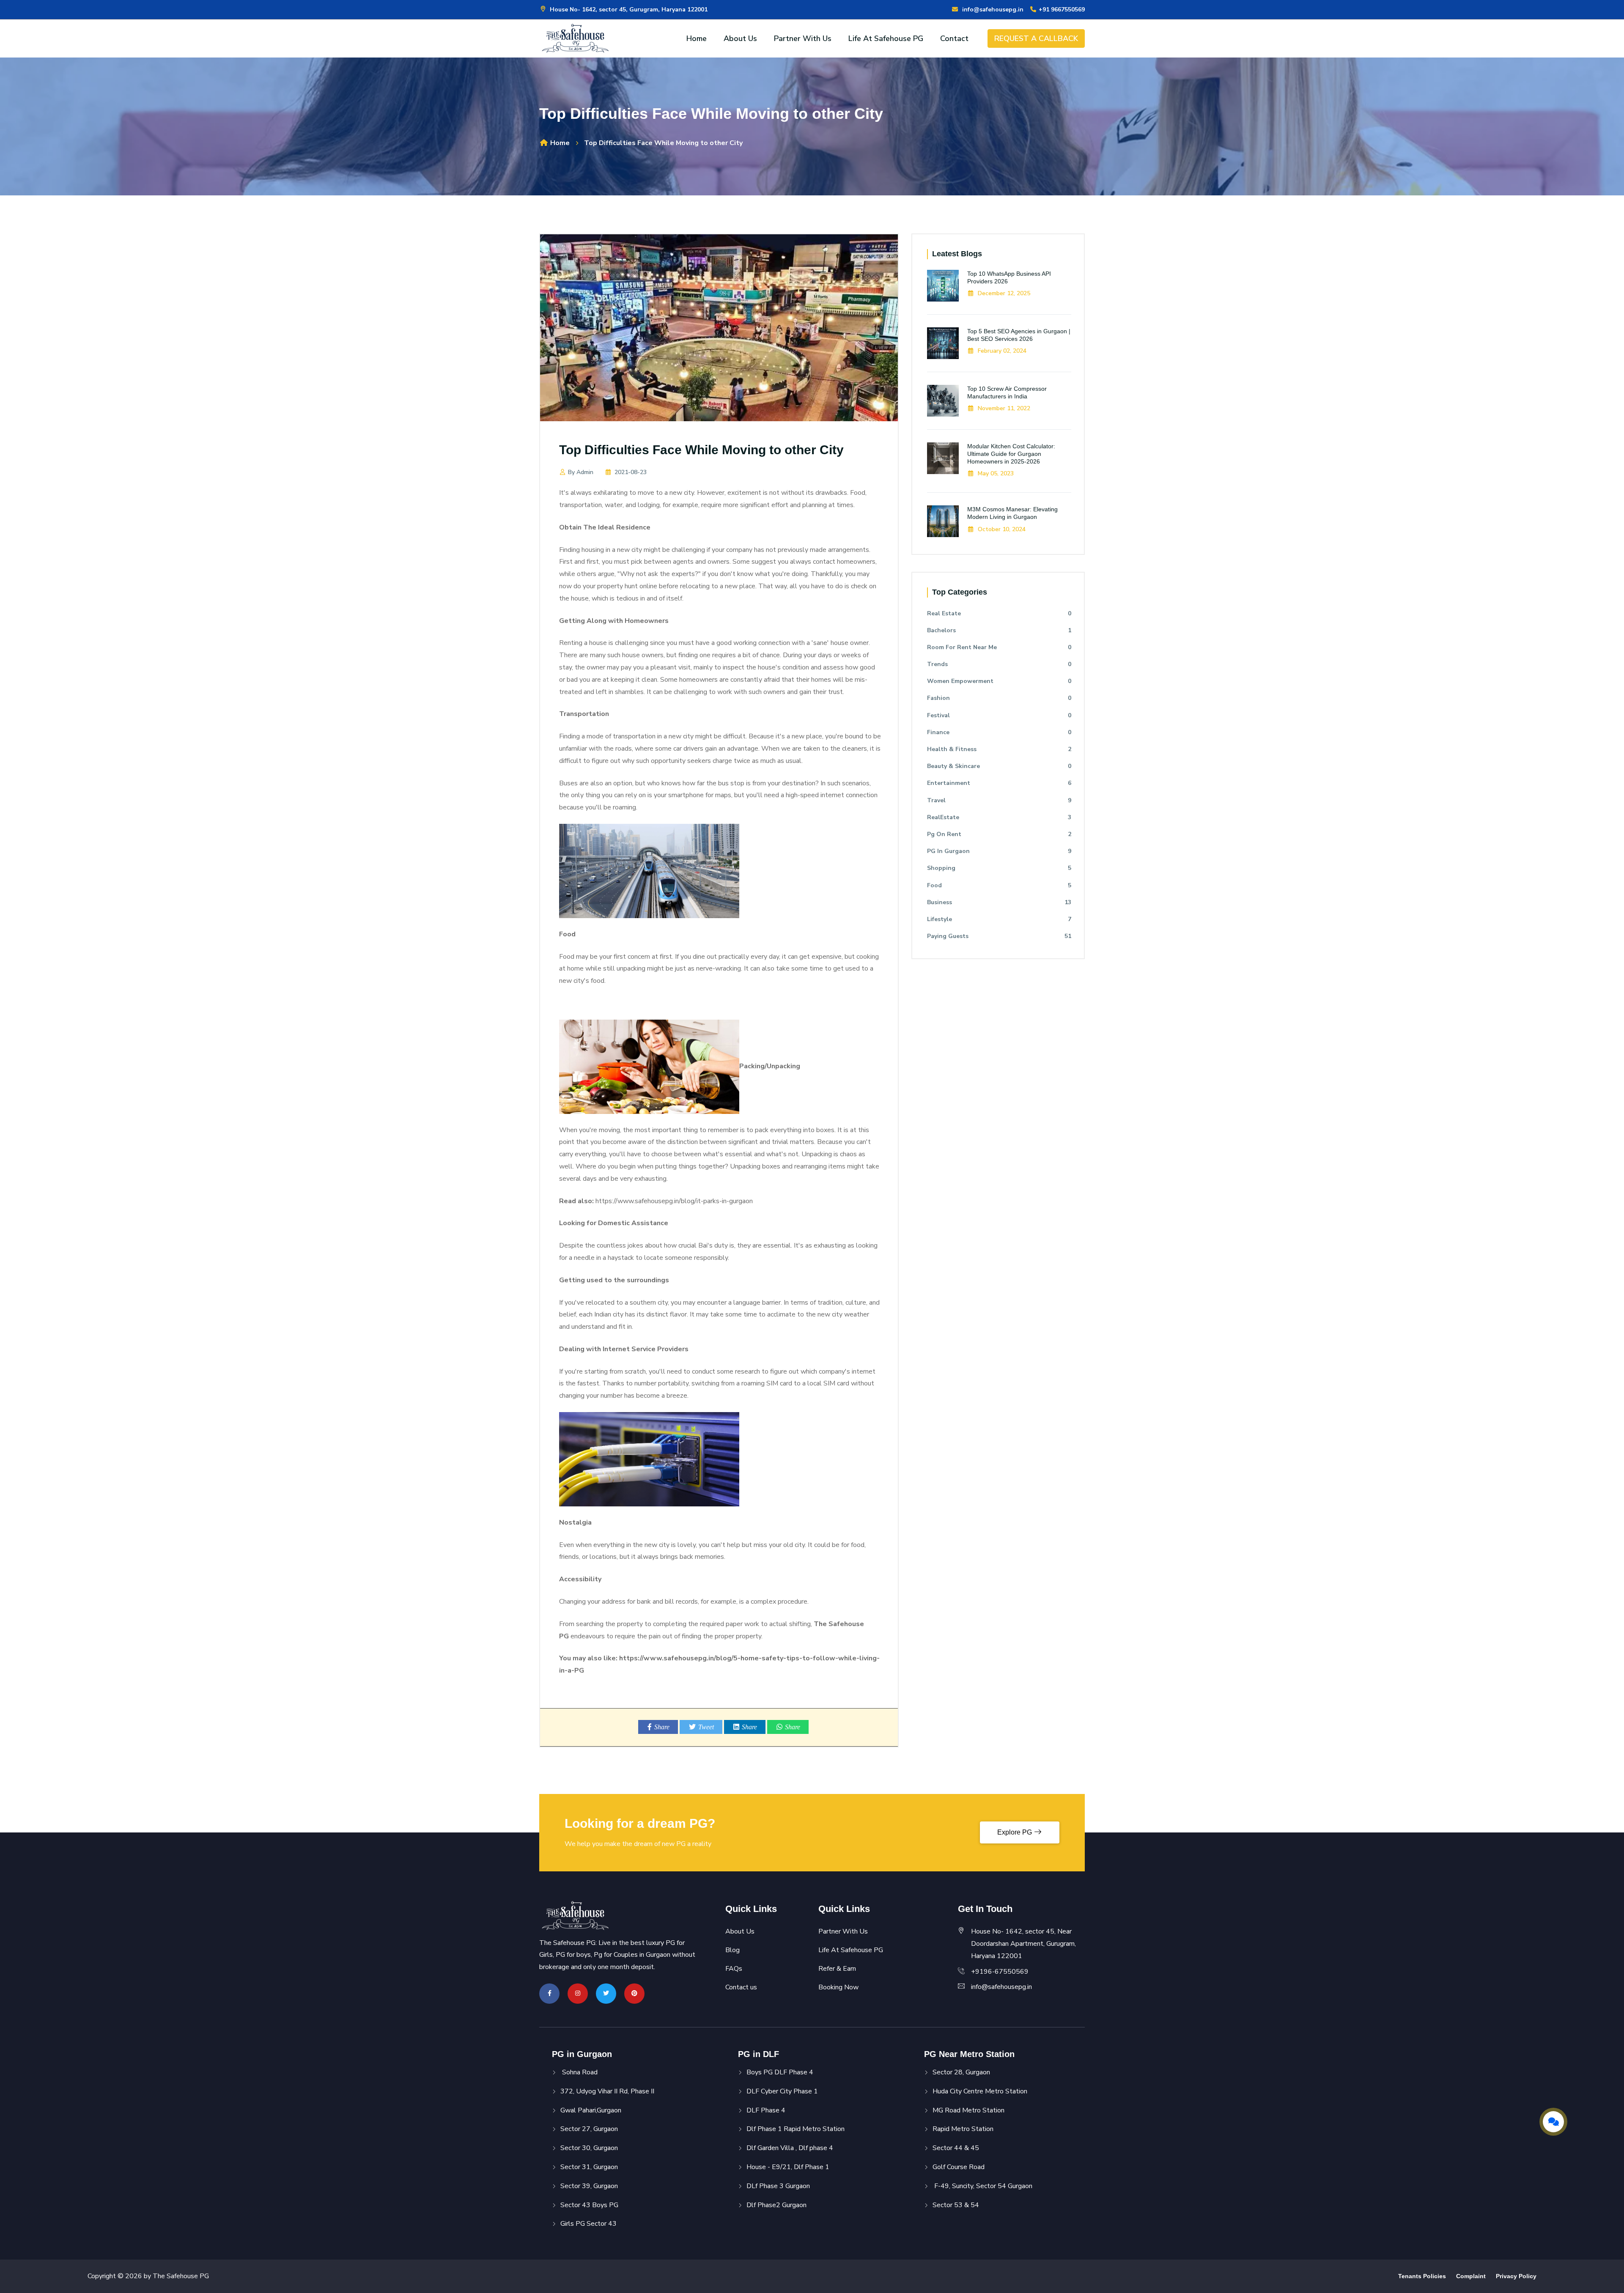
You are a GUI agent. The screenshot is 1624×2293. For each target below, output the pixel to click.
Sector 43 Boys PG (589, 2205)
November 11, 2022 (1003, 408)
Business (999, 902)
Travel (999, 800)
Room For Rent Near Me (999, 647)
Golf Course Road (959, 2167)
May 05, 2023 (995, 473)
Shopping (999, 868)
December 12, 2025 (1003, 293)
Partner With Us (803, 38)
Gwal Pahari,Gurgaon (591, 2110)
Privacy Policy (1516, 2276)
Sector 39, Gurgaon (589, 2186)
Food (999, 885)
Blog (732, 1950)
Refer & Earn (837, 1969)
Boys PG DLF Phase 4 (780, 2072)
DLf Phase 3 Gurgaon (778, 2186)
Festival (999, 715)
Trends (999, 664)
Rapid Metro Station (963, 2129)
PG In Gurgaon (999, 851)
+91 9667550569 (1061, 10)
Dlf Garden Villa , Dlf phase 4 (790, 2148)
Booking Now (838, 1987)
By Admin (581, 472)
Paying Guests (999, 936)
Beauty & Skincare (999, 766)
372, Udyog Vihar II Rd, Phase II (607, 2091)
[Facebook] (550, 1993)
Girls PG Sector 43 (588, 2224)
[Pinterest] (634, 1993)
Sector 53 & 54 (956, 2205)
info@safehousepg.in (991, 10)
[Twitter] (606, 1993)
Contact (954, 38)
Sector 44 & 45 (956, 2148)
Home (697, 38)
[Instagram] (578, 1993)
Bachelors (999, 630)
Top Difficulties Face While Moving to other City (701, 450)
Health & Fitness (999, 749)
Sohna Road (579, 2072)
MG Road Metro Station (968, 2110)
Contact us (741, 1987)
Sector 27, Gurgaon (589, 2129)
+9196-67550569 (1000, 1972)
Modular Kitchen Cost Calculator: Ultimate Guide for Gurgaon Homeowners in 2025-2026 (1011, 454)
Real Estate (999, 613)
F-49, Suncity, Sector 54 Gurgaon (982, 2186)
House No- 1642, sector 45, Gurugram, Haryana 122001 (628, 10)
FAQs (734, 1969)
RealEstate (999, 817)
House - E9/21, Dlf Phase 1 (788, 2167)
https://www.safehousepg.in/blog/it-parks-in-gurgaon (674, 1201)
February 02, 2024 (1001, 351)
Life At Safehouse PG (886, 38)
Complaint (1471, 2276)
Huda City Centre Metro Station (980, 2091)
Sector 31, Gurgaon (589, 2167)
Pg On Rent (999, 834)
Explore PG (1015, 1832)
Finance (999, 732)
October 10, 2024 (1001, 529)
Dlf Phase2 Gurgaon (776, 2205)
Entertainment (999, 783)
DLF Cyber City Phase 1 (782, 2091)
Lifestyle (999, 919)
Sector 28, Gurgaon (961, 2072)
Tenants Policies (1422, 2276)
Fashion (999, 698)
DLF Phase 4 (766, 2110)
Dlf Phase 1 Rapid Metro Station (796, 2129)
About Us (740, 38)
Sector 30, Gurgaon (589, 2148)
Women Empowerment (999, 681)
